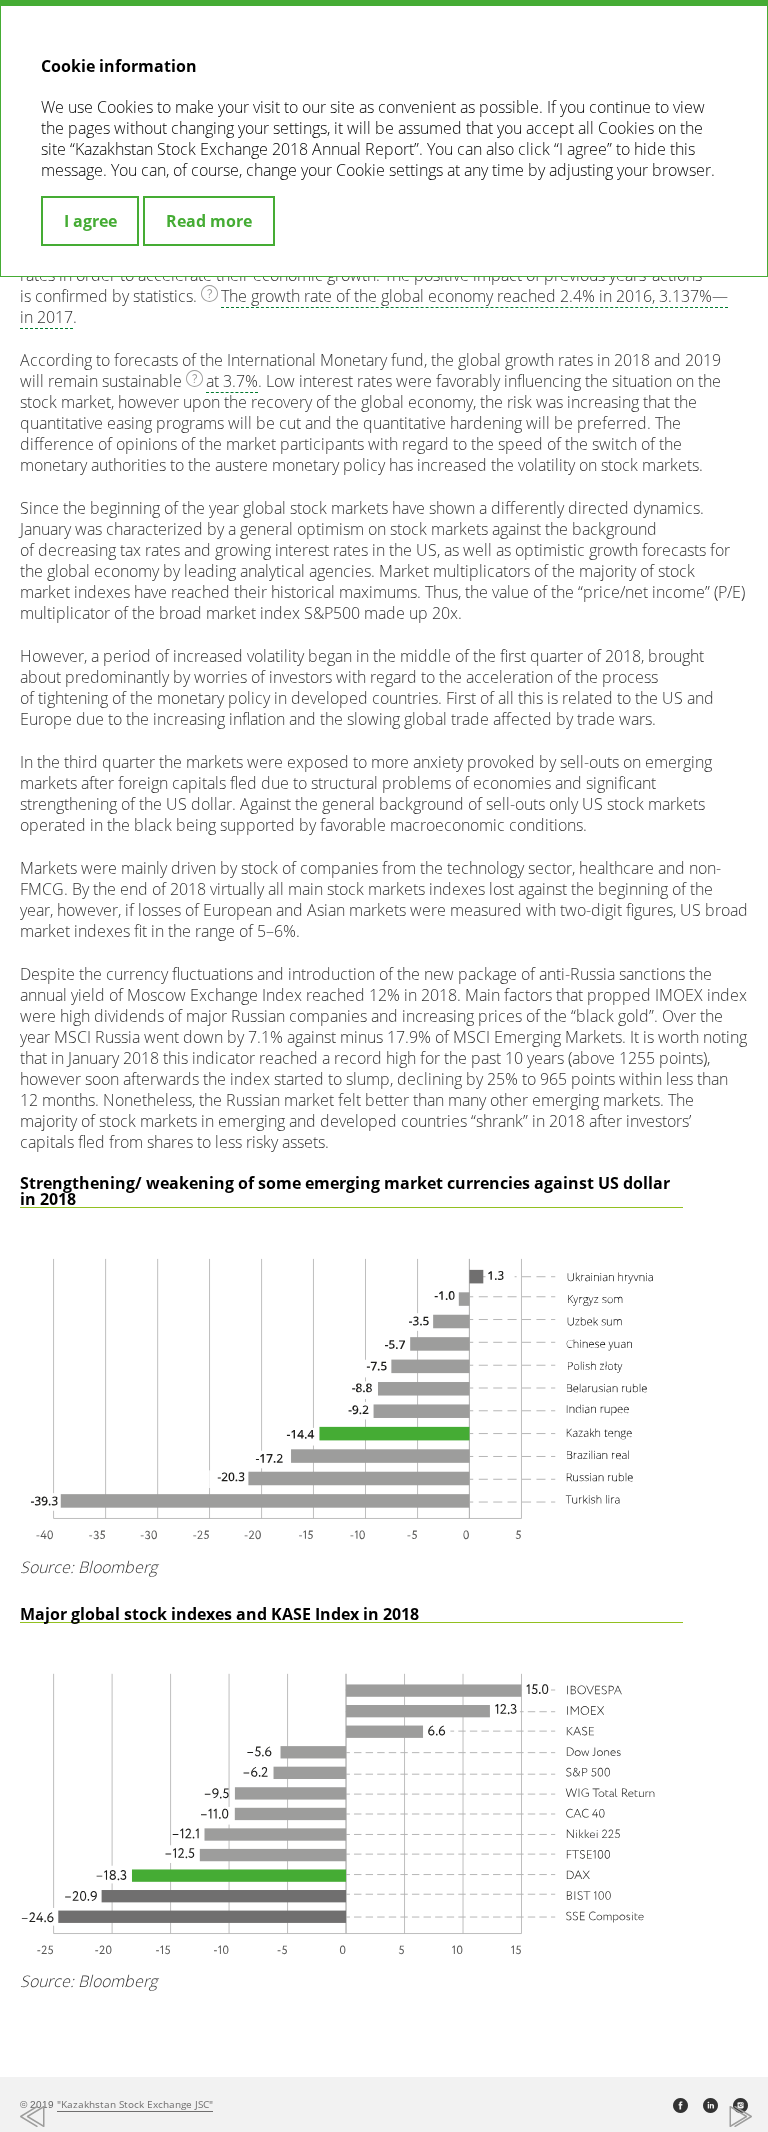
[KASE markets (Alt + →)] (568, 2117)
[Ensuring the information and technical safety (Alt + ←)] (200, 2117)
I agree (90, 221)
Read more (209, 221)
